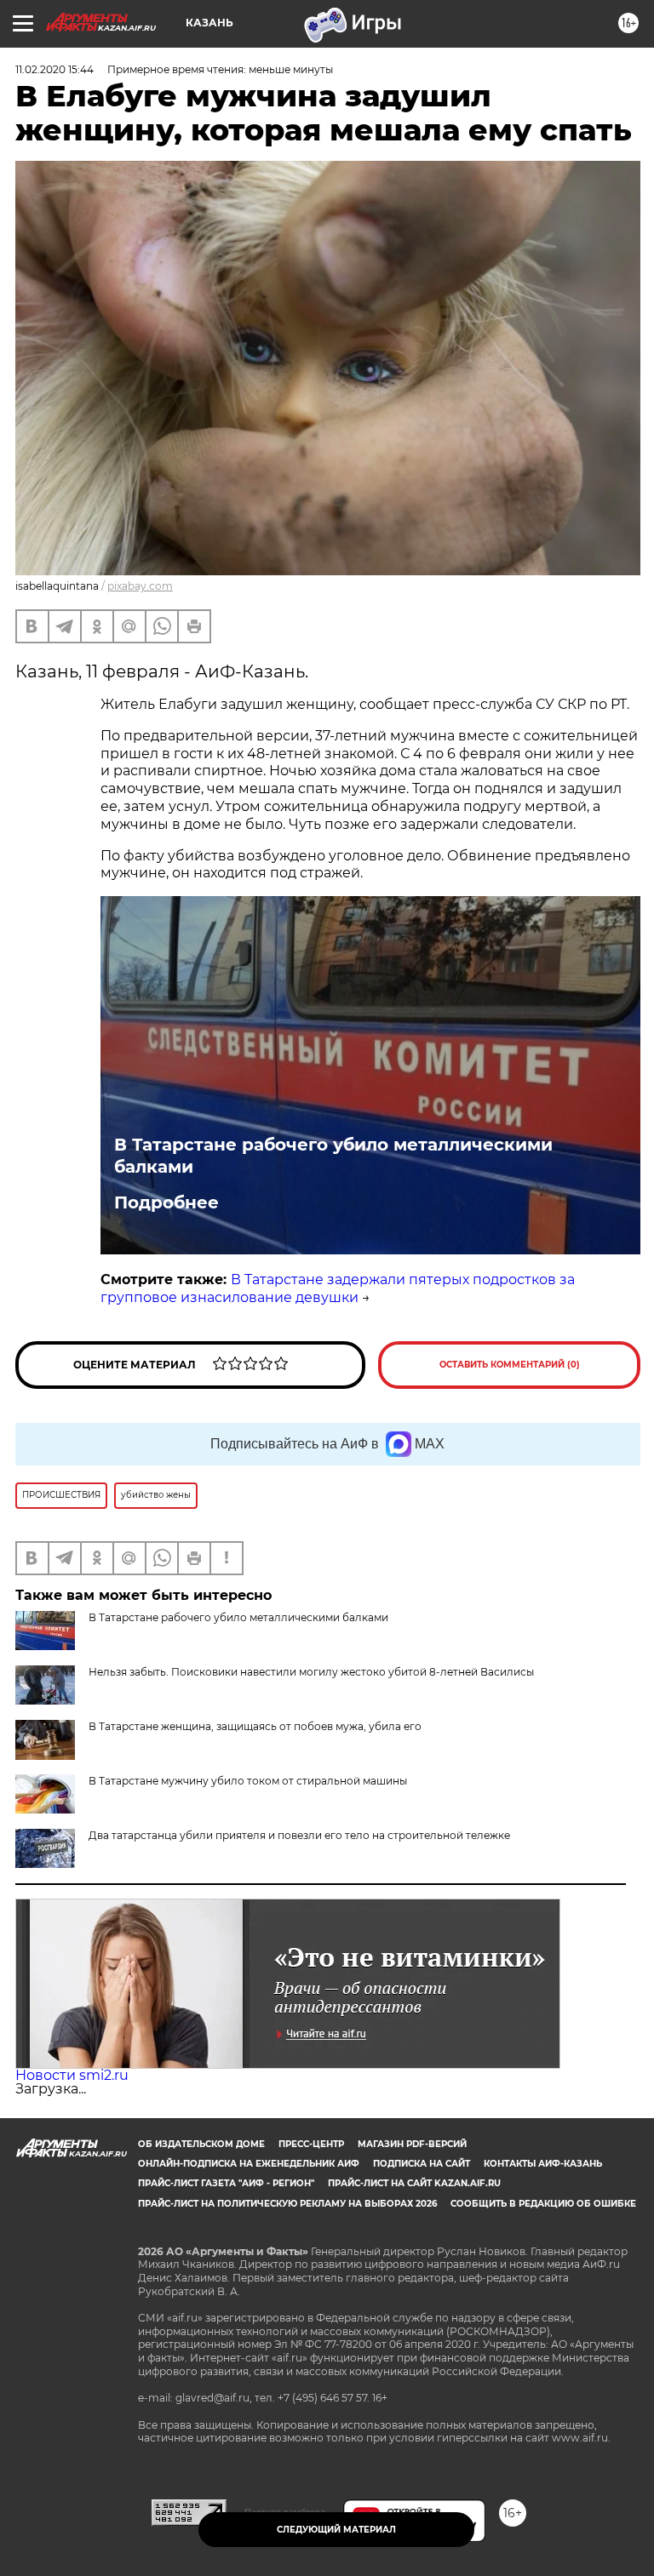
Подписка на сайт (422, 2164)
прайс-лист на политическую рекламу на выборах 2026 (287, 2204)
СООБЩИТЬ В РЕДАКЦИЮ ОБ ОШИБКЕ (543, 2204)
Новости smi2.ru (72, 2075)
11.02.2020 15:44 (54, 69)
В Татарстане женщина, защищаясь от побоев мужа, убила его (255, 1726)
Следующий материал (336, 2530)
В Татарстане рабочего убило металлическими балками (333, 1156)
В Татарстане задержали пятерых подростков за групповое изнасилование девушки (338, 1288)
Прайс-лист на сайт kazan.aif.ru (414, 2183)
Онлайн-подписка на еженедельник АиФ (249, 2164)
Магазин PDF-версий (412, 2144)
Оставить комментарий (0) (510, 1365)
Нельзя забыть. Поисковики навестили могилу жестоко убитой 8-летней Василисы (311, 1672)
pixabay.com (140, 586)
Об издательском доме (201, 2144)
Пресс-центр (311, 2144)
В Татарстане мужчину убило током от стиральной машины (248, 1781)
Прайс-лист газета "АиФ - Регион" (226, 2183)
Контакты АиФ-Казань (543, 2164)
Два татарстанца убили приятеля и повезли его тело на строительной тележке (299, 1835)
